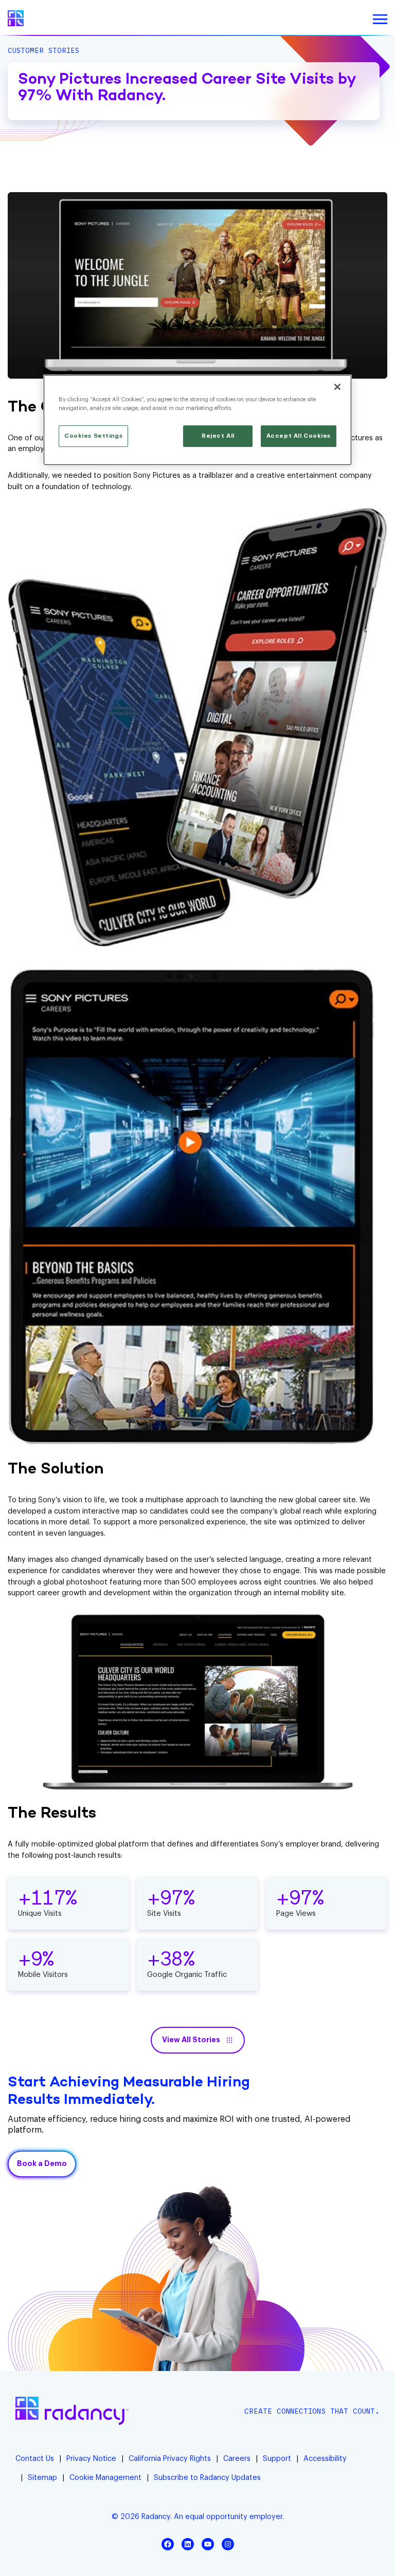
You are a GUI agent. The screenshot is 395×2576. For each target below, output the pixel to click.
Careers (237, 2459)
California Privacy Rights (170, 2459)
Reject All (218, 436)
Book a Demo (42, 2164)
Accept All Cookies (299, 436)
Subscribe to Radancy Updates (207, 2478)
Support (277, 2459)
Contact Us (35, 2459)
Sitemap (42, 2478)
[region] (197, 420)
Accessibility (325, 2459)
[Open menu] (380, 20)
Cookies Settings (93, 436)
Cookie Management (105, 2478)
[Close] (337, 387)
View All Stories (191, 2040)
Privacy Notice (91, 2459)
